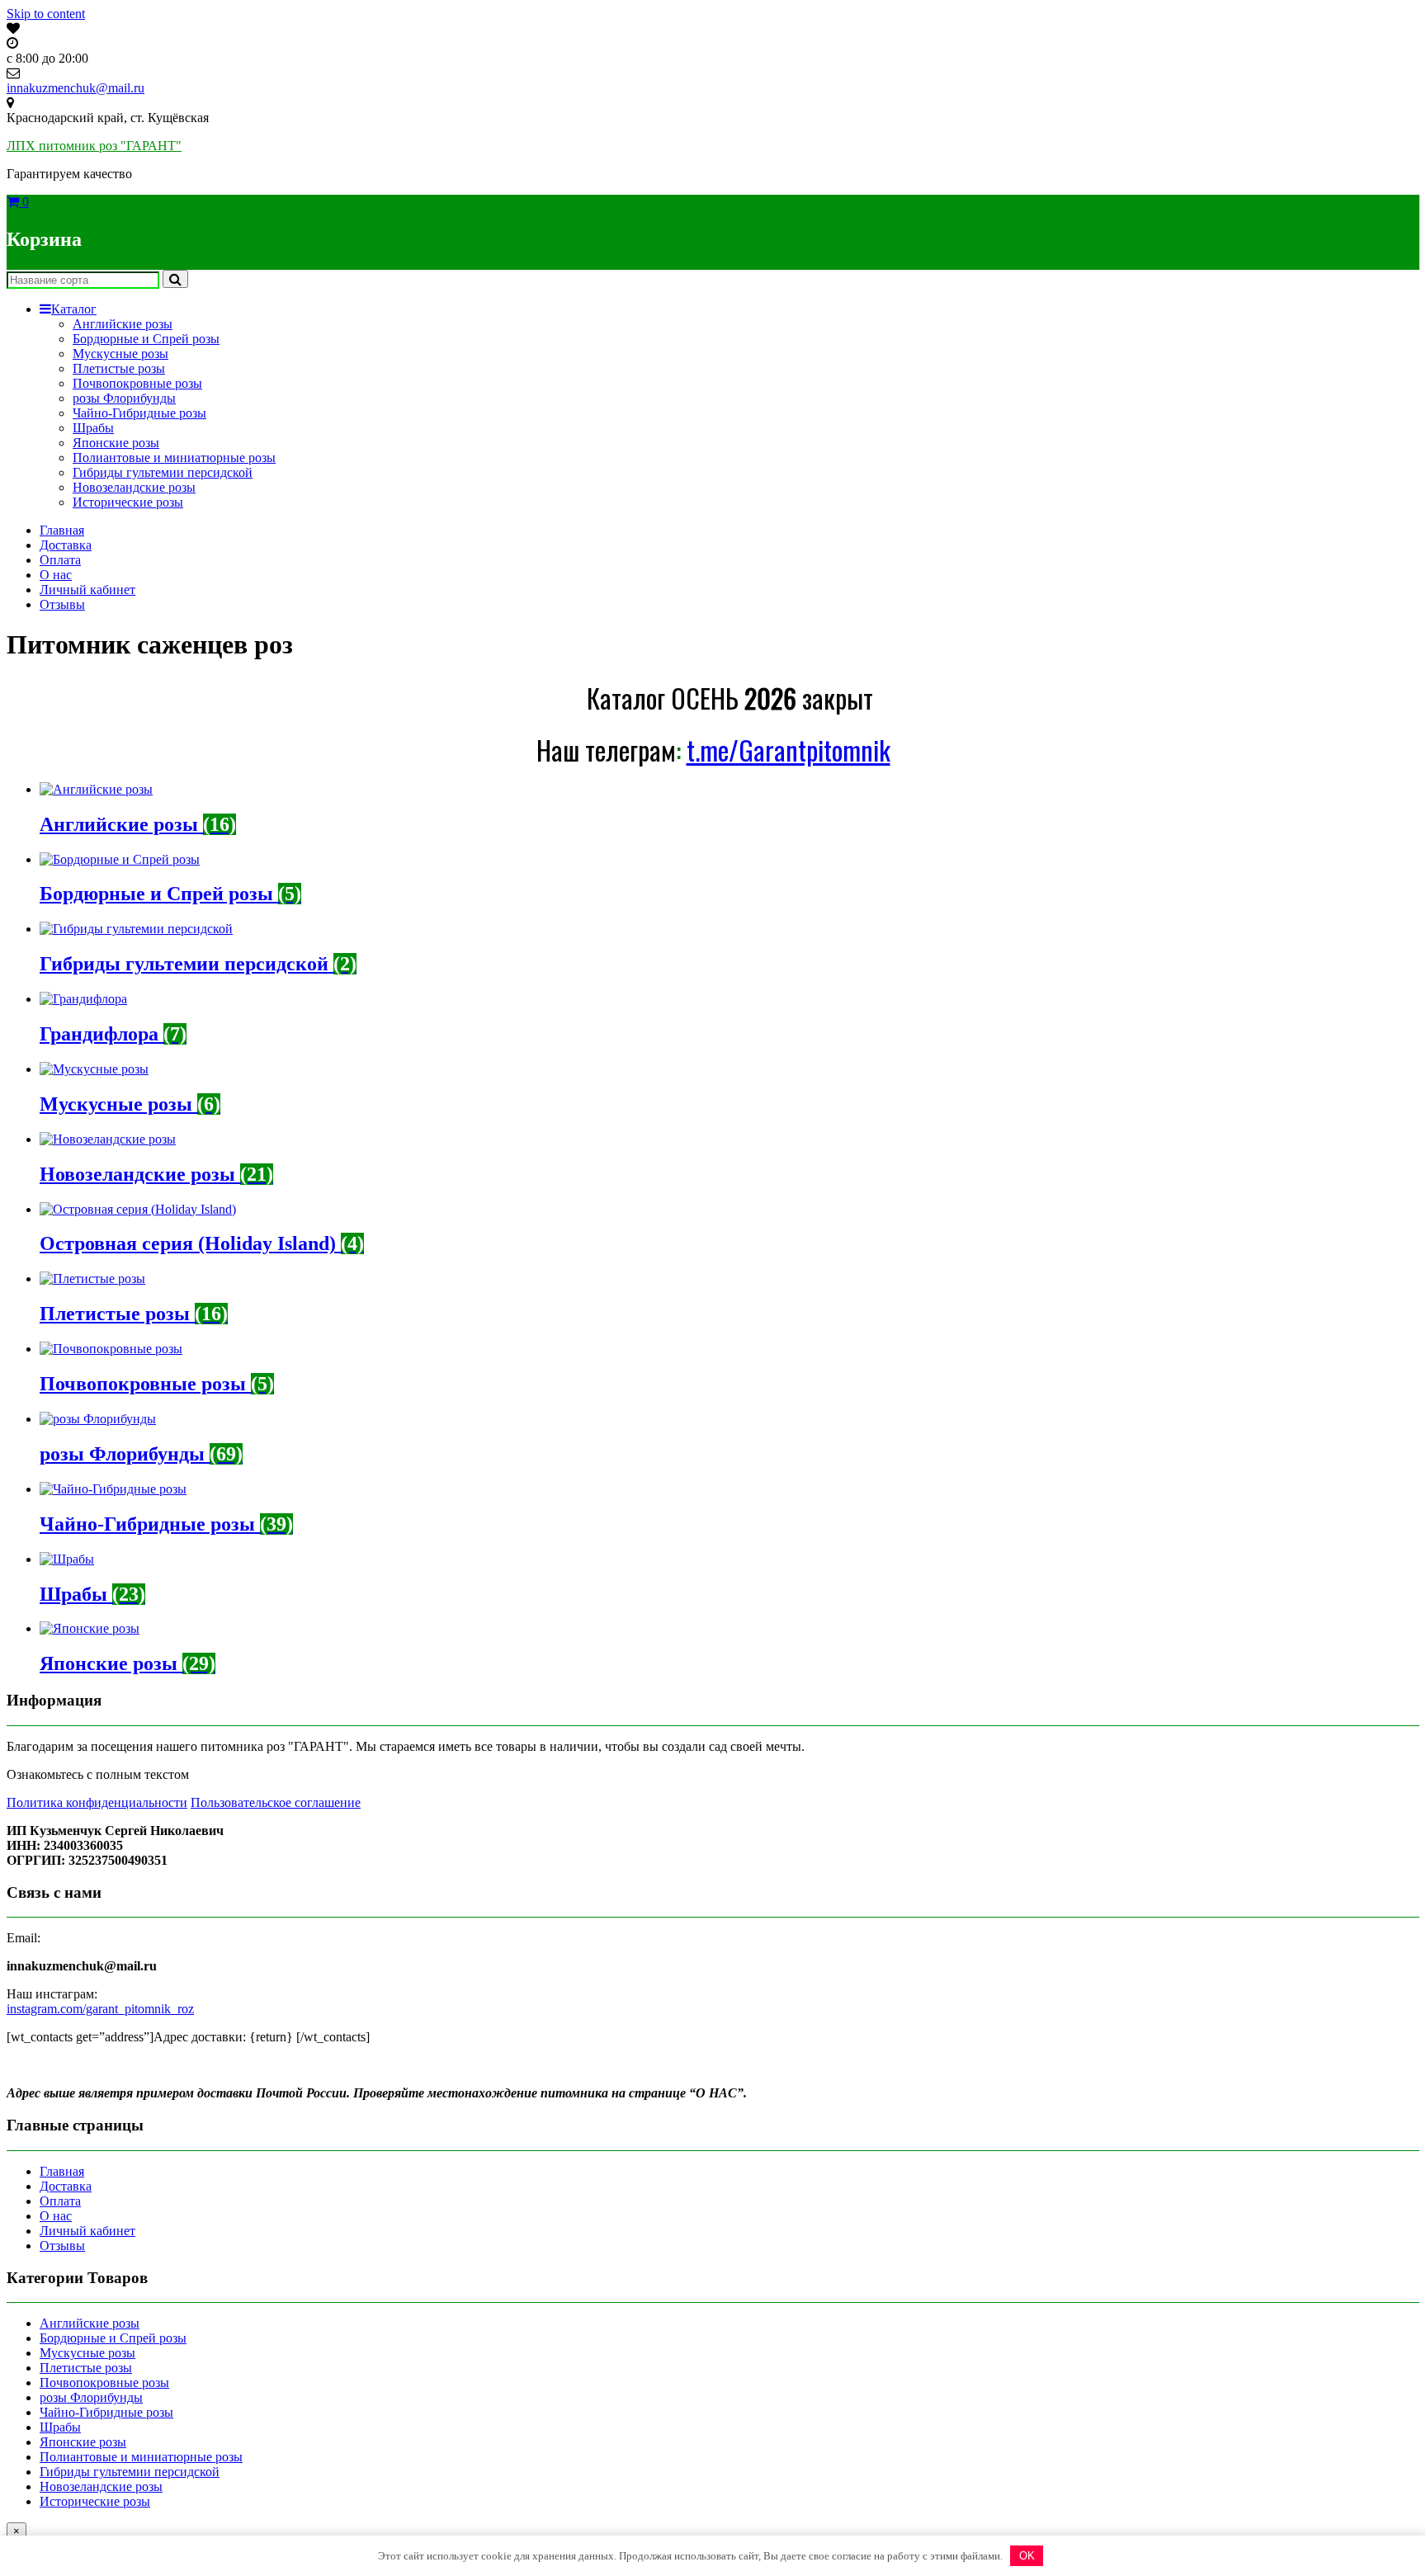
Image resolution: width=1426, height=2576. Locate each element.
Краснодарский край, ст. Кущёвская (108, 118)
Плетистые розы (119, 368)
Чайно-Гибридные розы (139, 413)
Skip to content (46, 14)
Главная (62, 530)
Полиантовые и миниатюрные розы (174, 458)
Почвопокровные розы (137, 383)
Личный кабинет (87, 590)
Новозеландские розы (134, 487)
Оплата (60, 560)
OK (1027, 2556)
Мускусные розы (120, 354)
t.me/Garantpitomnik (789, 750)
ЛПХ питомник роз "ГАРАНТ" (94, 146)
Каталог (74, 309)
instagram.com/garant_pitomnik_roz (100, 2009)
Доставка (66, 545)
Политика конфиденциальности (97, 1802)
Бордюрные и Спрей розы (146, 339)
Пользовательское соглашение (276, 1802)
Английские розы (123, 324)
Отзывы (62, 604)
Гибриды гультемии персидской (163, 472)
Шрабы (93, 428)
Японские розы (116, 443)
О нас (56, 575)
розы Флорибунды (124, 398)
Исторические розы (128, 502)
